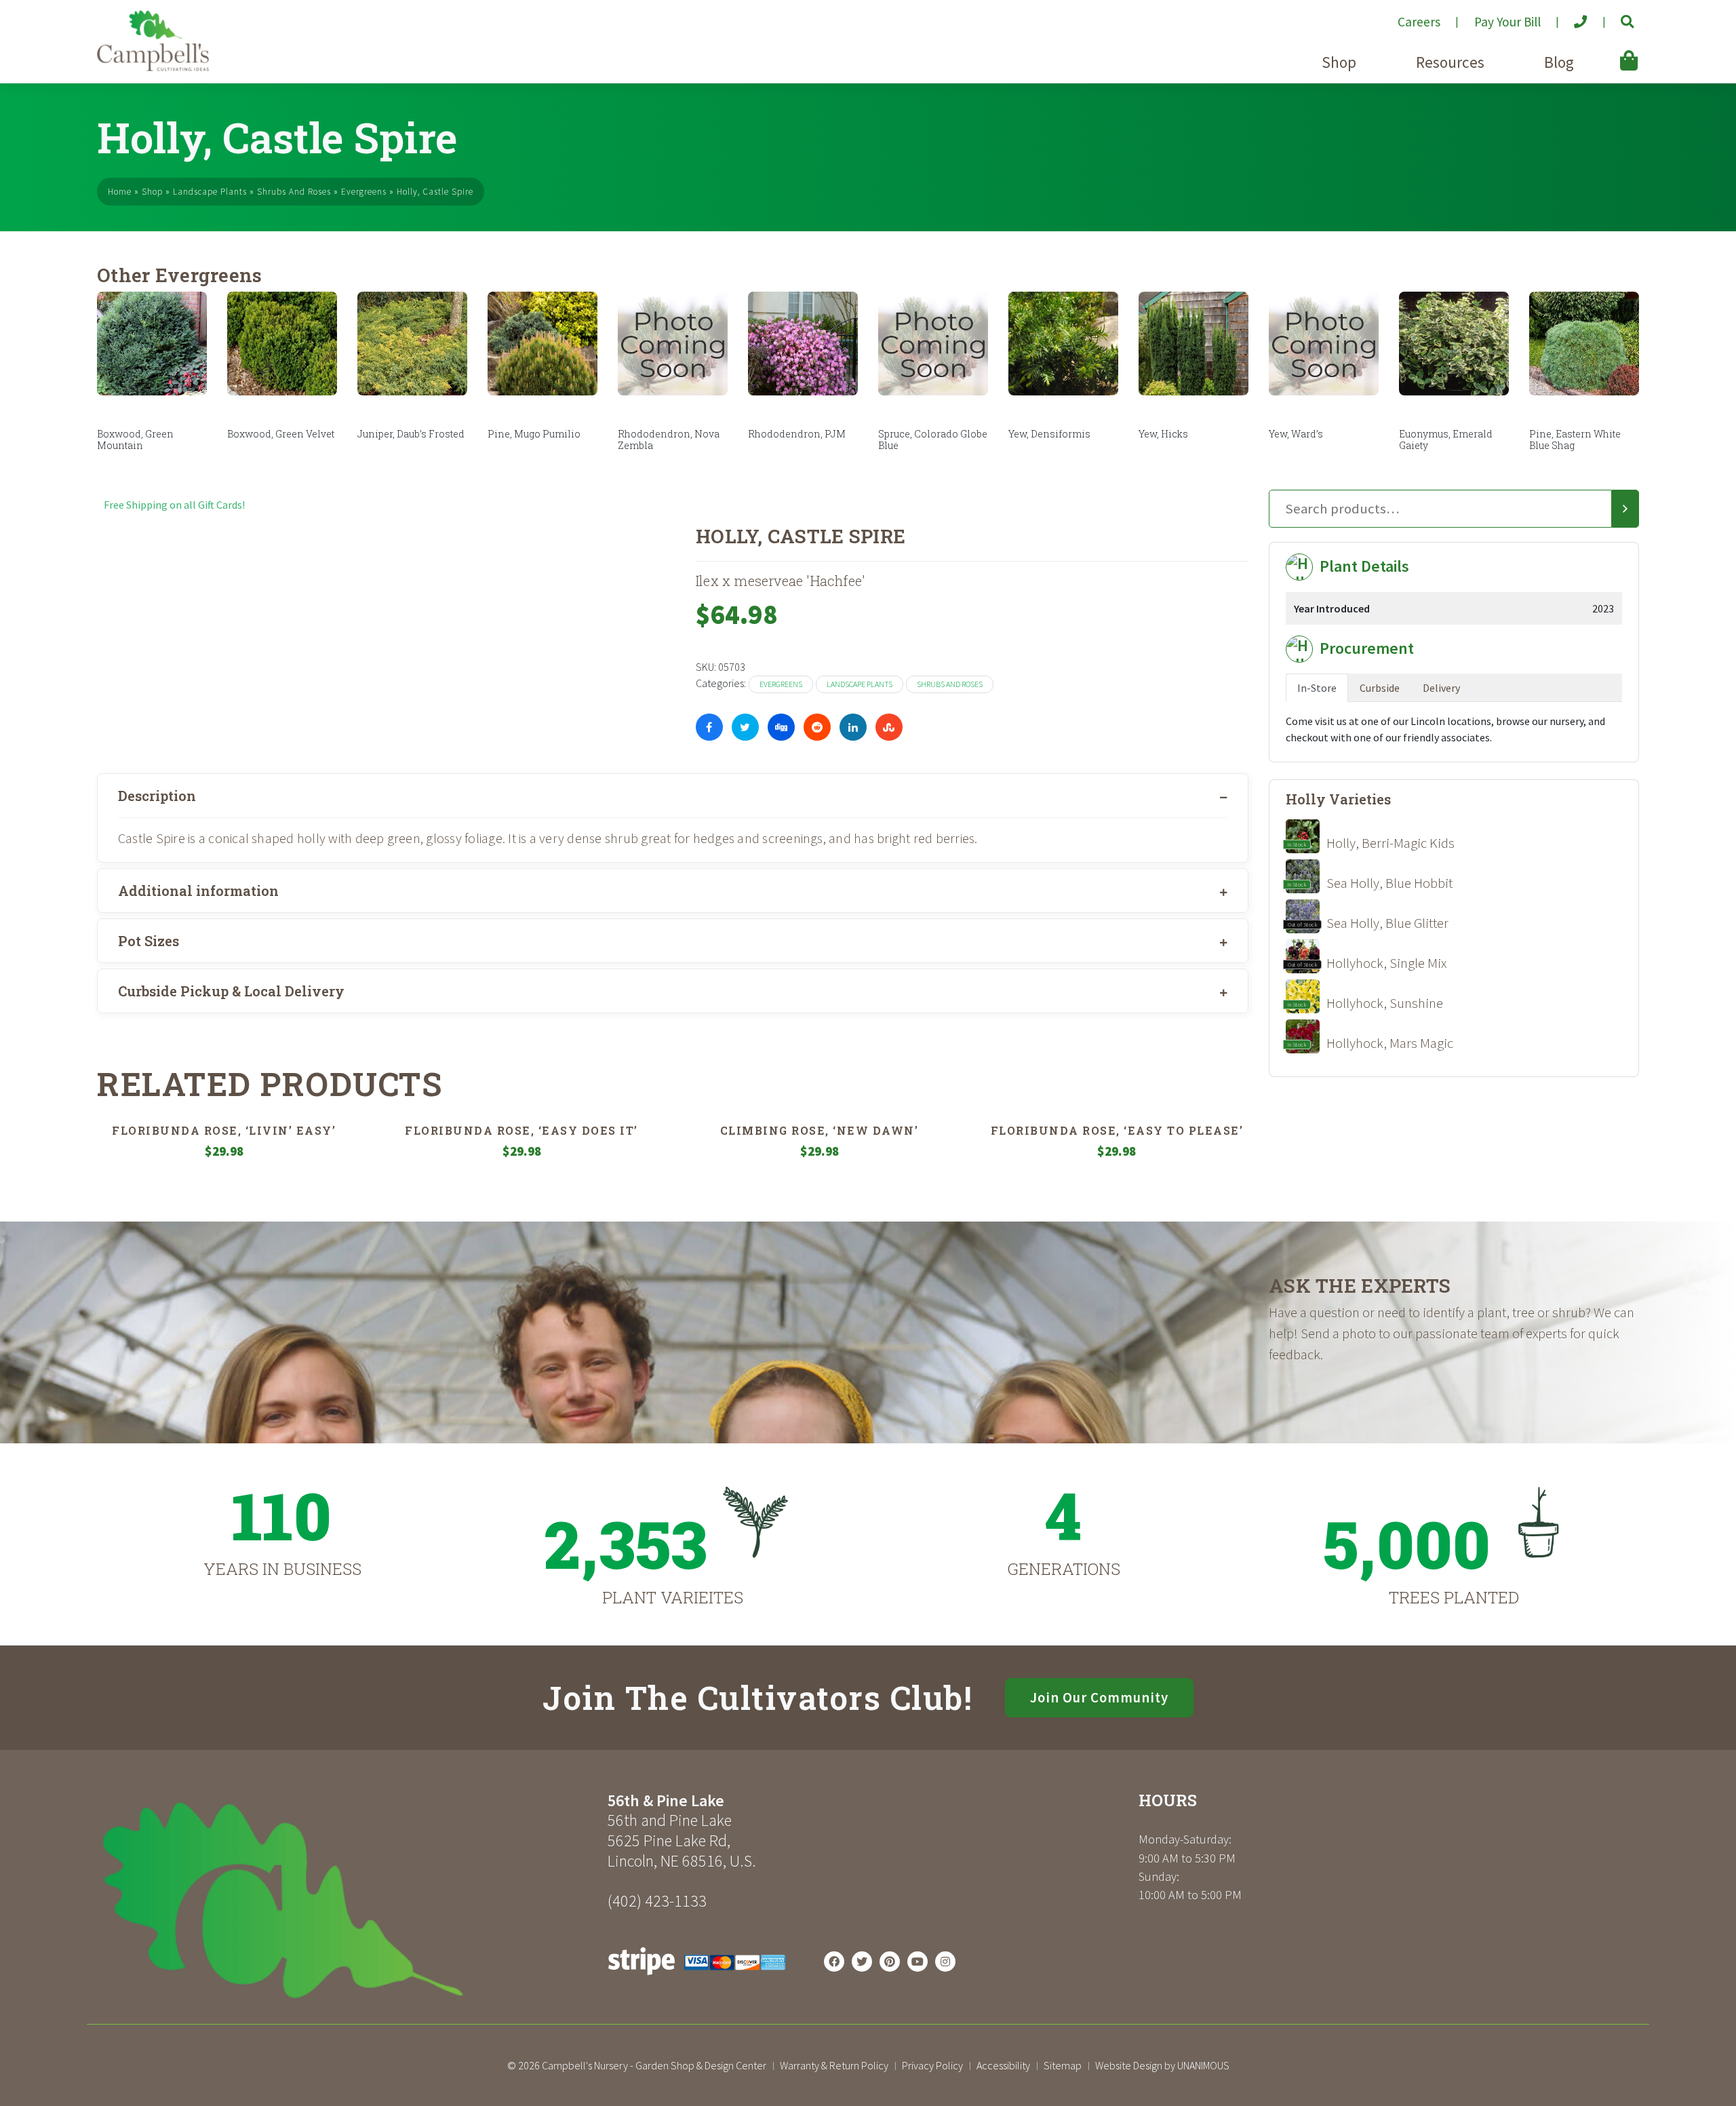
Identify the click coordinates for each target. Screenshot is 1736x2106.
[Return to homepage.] (347, 1900)
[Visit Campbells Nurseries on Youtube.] (918, 1962)
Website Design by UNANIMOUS (1162, 2065)
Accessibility (1003, 2065)
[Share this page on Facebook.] (709, 727)
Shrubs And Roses (294, 192)
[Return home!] (153, 67)
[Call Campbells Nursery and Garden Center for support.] (1570, 16)
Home (120, 192)
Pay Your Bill (1507, 22)
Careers (1419, 22)
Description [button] (157, 796)
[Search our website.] (1616, 16)
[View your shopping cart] (1609, 51)
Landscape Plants (210, 192)
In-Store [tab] (1317, 688)
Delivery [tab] (1441, 688)
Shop (1339, 62)
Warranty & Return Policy (834, 2065)
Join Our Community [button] (1099, 1698)
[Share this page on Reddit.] (817, 727)
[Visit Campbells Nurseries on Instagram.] (945, 1962)
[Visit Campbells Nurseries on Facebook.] (834, 1962)
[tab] (673, 796)
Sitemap (1063, 2065)
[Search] (1625, 509)
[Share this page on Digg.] (781, 727)
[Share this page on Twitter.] (745, 727)
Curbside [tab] (1380, 688)
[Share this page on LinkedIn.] (853, 727)
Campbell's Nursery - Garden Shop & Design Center (654, 2065)
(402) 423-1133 (657, 1901)
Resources (1450, 62)
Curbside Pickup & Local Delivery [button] (231, 991)
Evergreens (364, 192)
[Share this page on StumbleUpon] (889, 727)
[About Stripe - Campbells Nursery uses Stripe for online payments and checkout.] (697, 1978)
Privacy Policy (932, 2065)
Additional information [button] (198, 891)
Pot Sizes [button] (149, 941)
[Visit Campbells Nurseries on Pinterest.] (890, 1962)
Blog (1559, 62)
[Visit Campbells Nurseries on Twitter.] (862, 1962)
